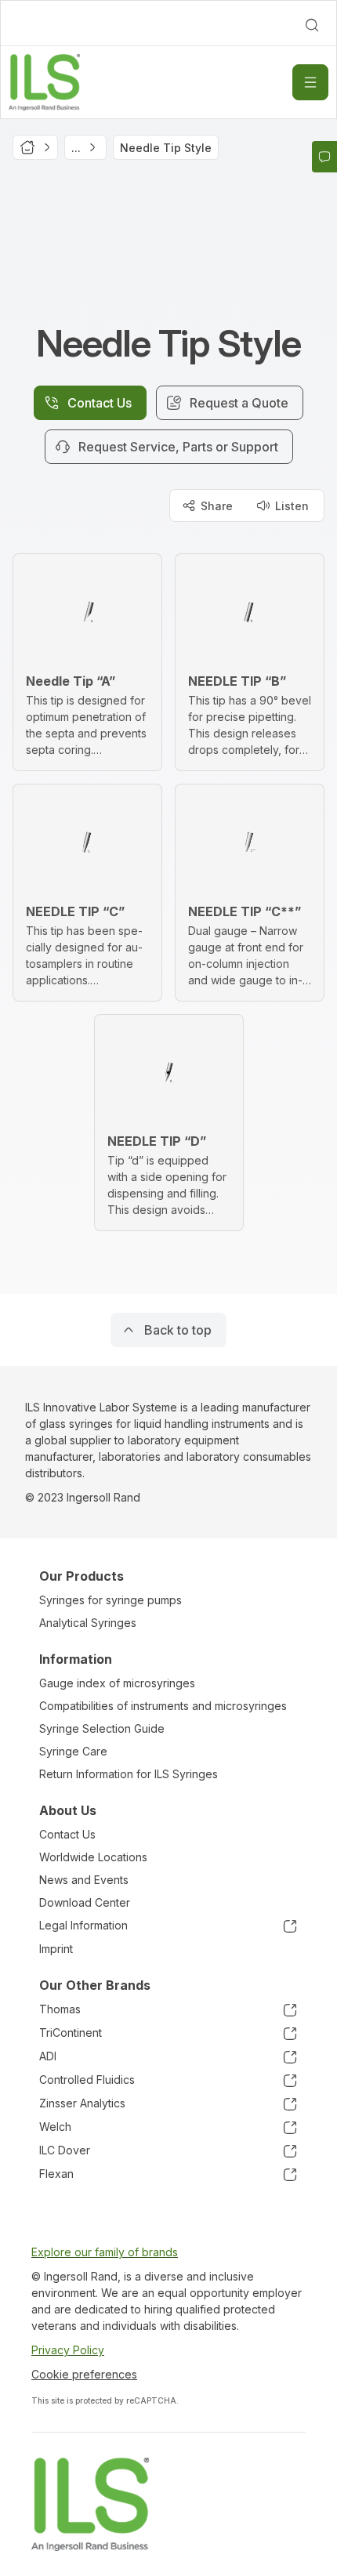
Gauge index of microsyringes (117, 1683)
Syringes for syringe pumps (111, 1600)
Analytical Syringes (88, 1623)
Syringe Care (73, 1751)
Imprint (56, 1949)
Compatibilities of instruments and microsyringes (163, 1706)
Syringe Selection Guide (102, 1728)
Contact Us (67, 1834)
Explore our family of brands (105, 2252)
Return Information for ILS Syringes (129, 1774)
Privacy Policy (68, 2350)
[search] (312, 25)
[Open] (310, 82)
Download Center (85, 1902)
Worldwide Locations (93, 1857)
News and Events (84, 1880)
